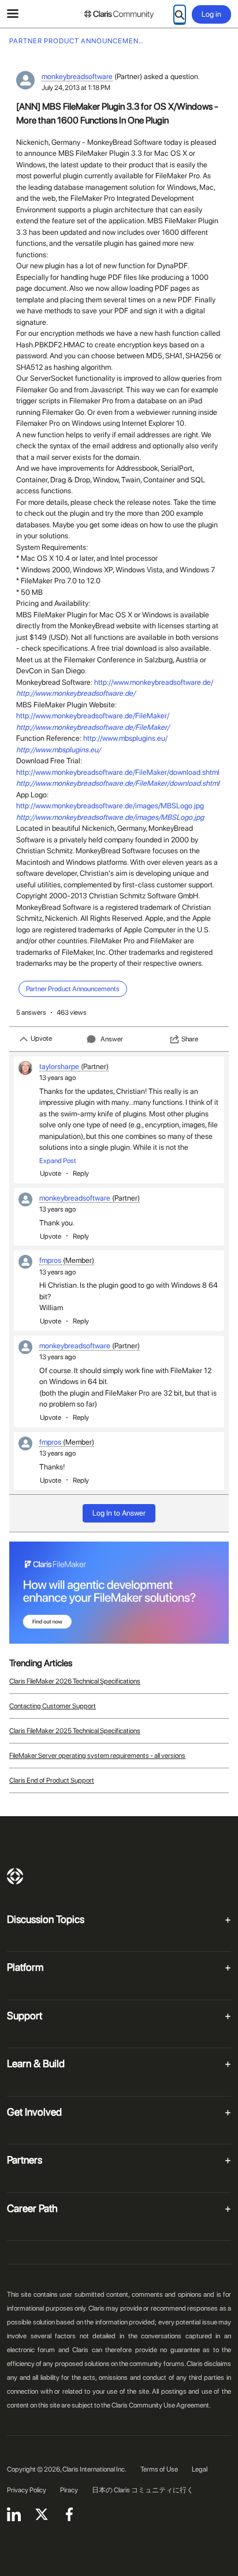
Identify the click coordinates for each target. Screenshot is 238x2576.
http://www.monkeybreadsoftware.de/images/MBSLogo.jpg (110, 806)
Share (190, 1039)
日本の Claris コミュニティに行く (143, 2490)
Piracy (69, 2490)
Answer (112, 1039)
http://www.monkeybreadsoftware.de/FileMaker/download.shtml (118, 772)
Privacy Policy (27, 2490)
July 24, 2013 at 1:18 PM (76, 88)
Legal (200, 2469)
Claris (15, 1876)
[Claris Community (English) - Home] (119, 14)
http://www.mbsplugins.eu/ (125, 738)
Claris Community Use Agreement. (161, 2405)
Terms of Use (159, 2469)
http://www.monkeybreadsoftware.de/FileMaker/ (93, 716)
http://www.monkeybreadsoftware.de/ (154, 682)
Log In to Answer (119, 1513)
